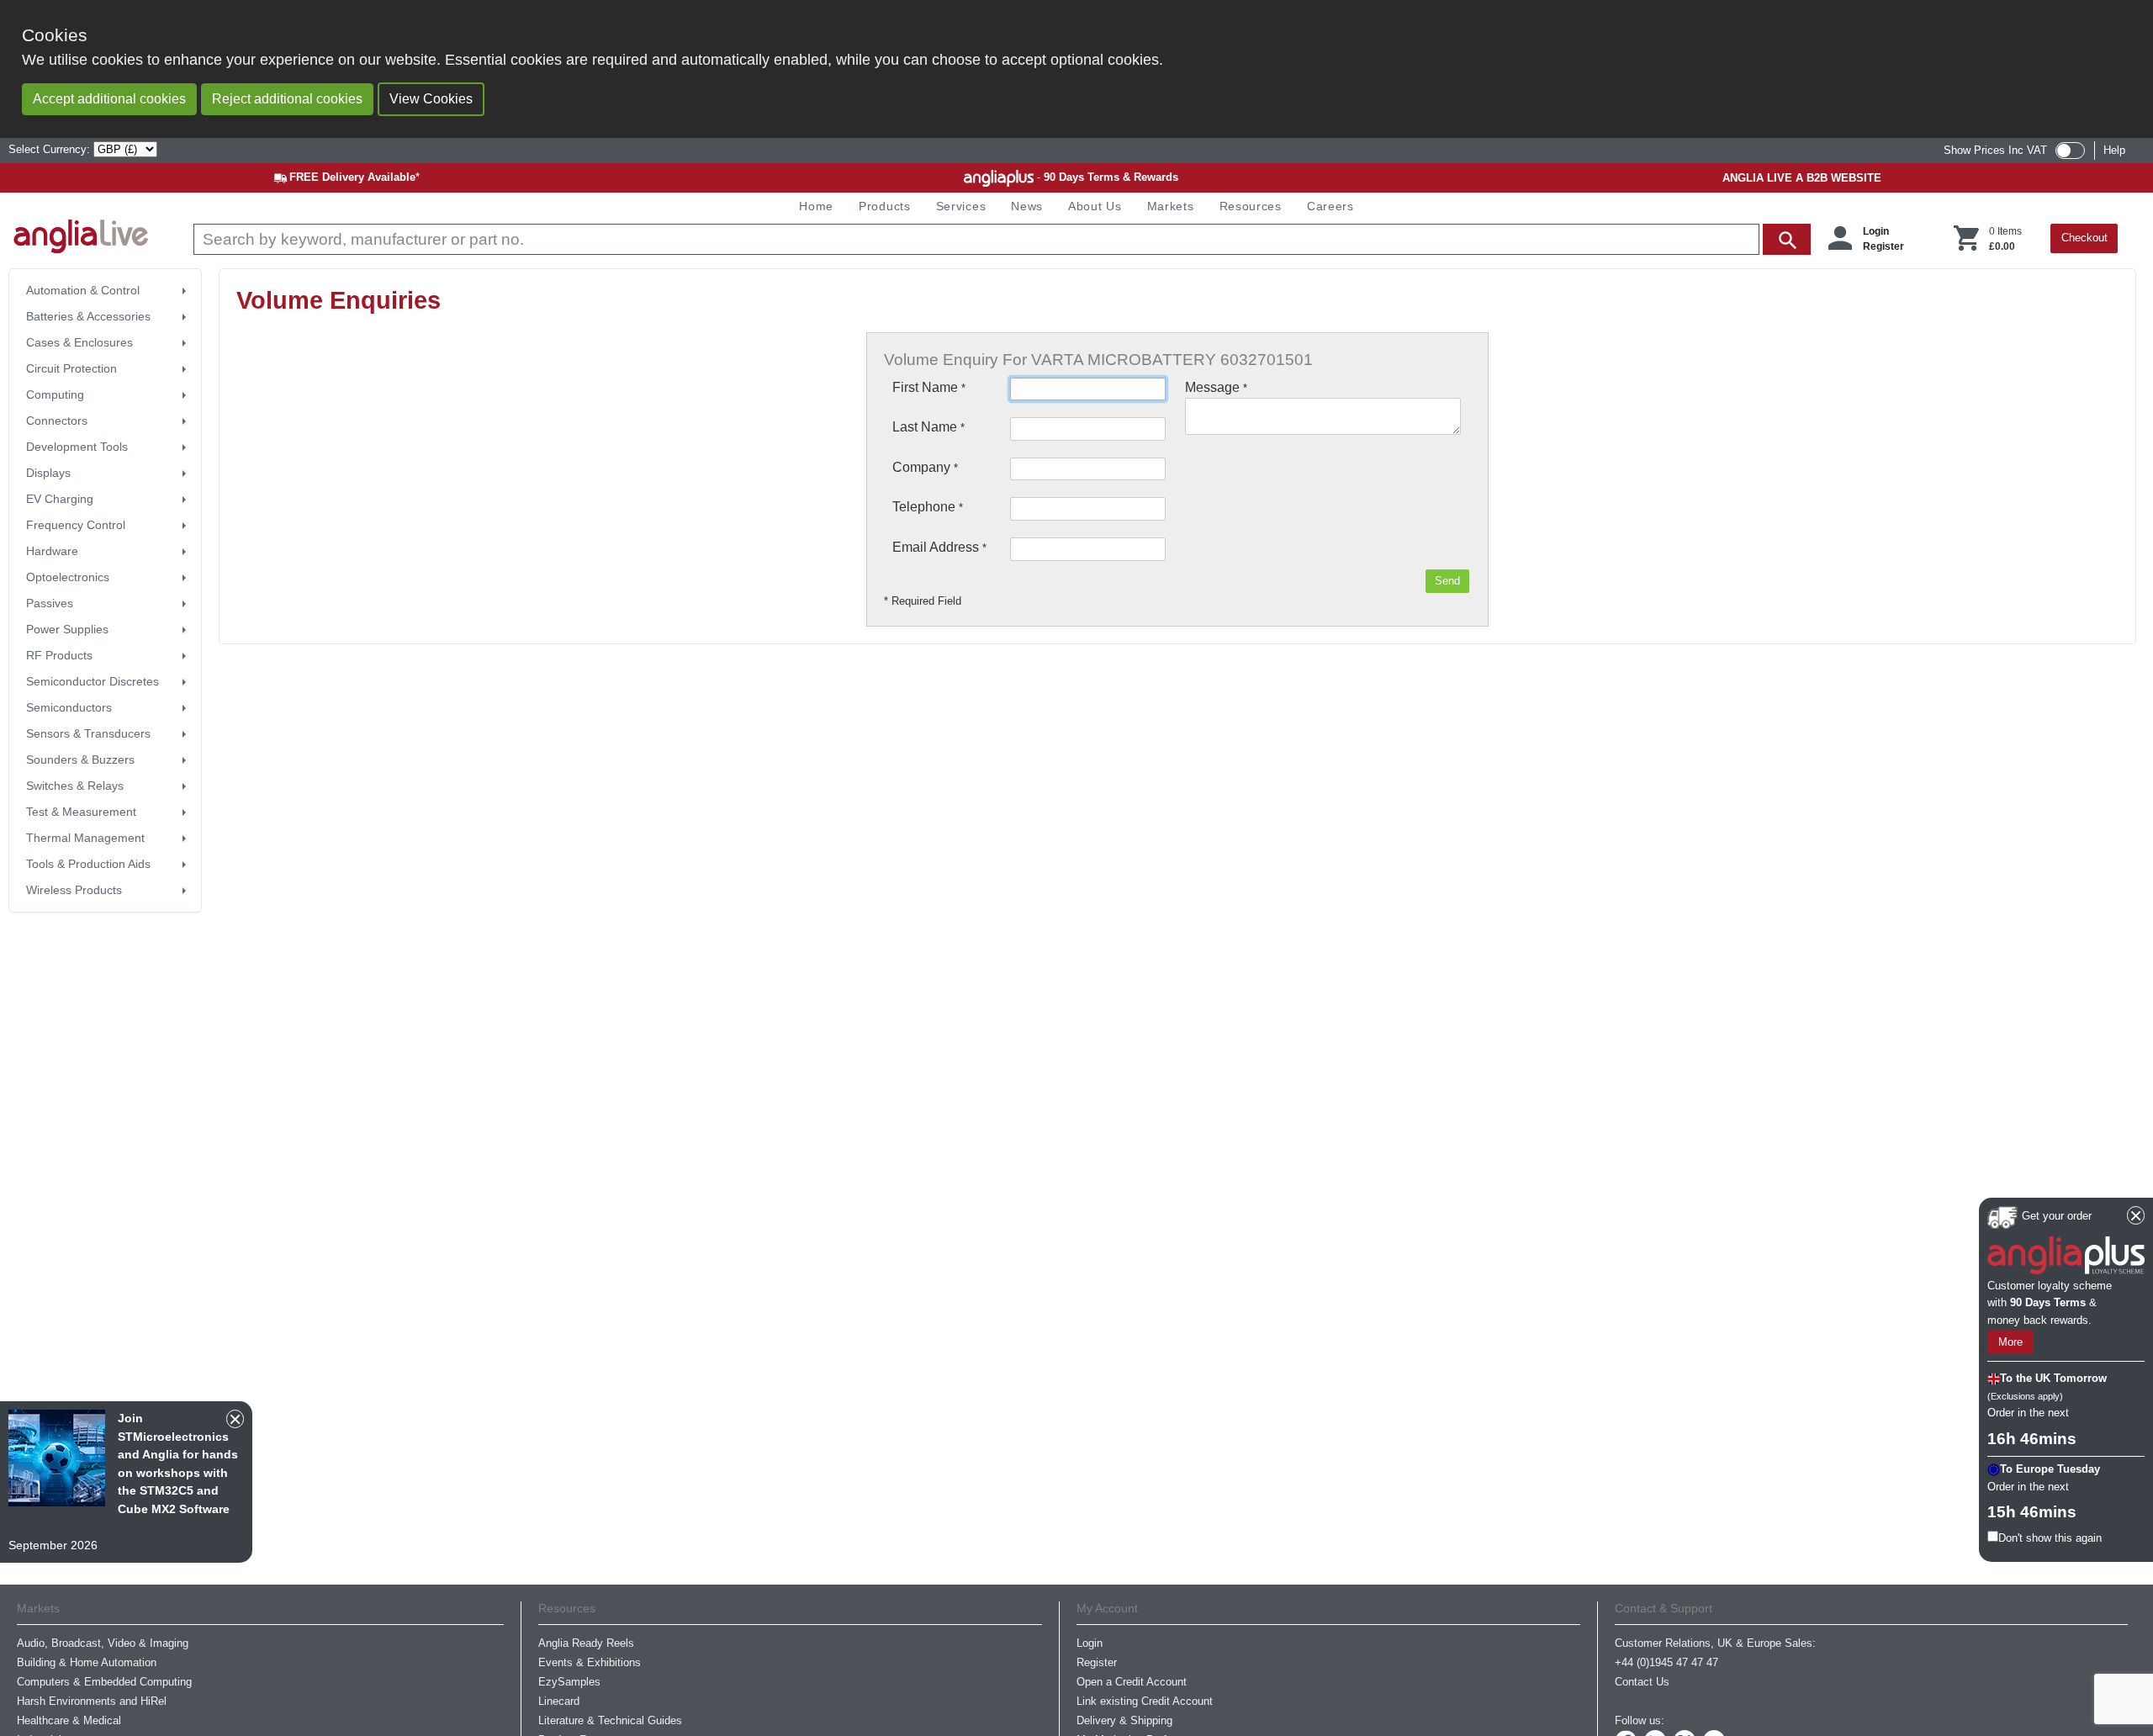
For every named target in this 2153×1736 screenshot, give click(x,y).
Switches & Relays (75, 786)
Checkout (2084, 238)
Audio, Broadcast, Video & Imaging (103, 1643)
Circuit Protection (71, 368)
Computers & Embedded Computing (104, 1682)
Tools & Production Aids (88, 864)
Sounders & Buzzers (80, 759)
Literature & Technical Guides (610, 1720)
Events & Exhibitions (590, 1662)
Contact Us (1642, 1682)
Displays (48, 473)
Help (2114, 150)
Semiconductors (69, 707)
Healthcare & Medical (69, 1720)
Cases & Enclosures (79, 342)
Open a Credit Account (1132, 1682)
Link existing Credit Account (1145, 1701)
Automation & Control (83, 290)
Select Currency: (51, 149)
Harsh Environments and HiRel (92, 1701)
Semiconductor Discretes (93, 681)
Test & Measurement (81, 812)
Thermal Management (85, 838)
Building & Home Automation (87, 1662)
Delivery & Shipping (1124, 1720)
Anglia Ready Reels (586, 1643)
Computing (55, 394)
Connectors (57, 421)
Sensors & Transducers (88, 733)
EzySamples (569, 1682)
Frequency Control (76, 525)
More (2010, 1343)
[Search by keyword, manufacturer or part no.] (1000, 239)
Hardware (52, 551)
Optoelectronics (68, 577)
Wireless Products (74, 890)
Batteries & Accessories (88, 316)
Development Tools (77, 447)
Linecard (559, 1701)
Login (1876, 231)
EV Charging (60, 499)
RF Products (59, 655)
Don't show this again (2050, 1538)
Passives (50, 603)
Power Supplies (67, 629)
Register (1883, 246)
